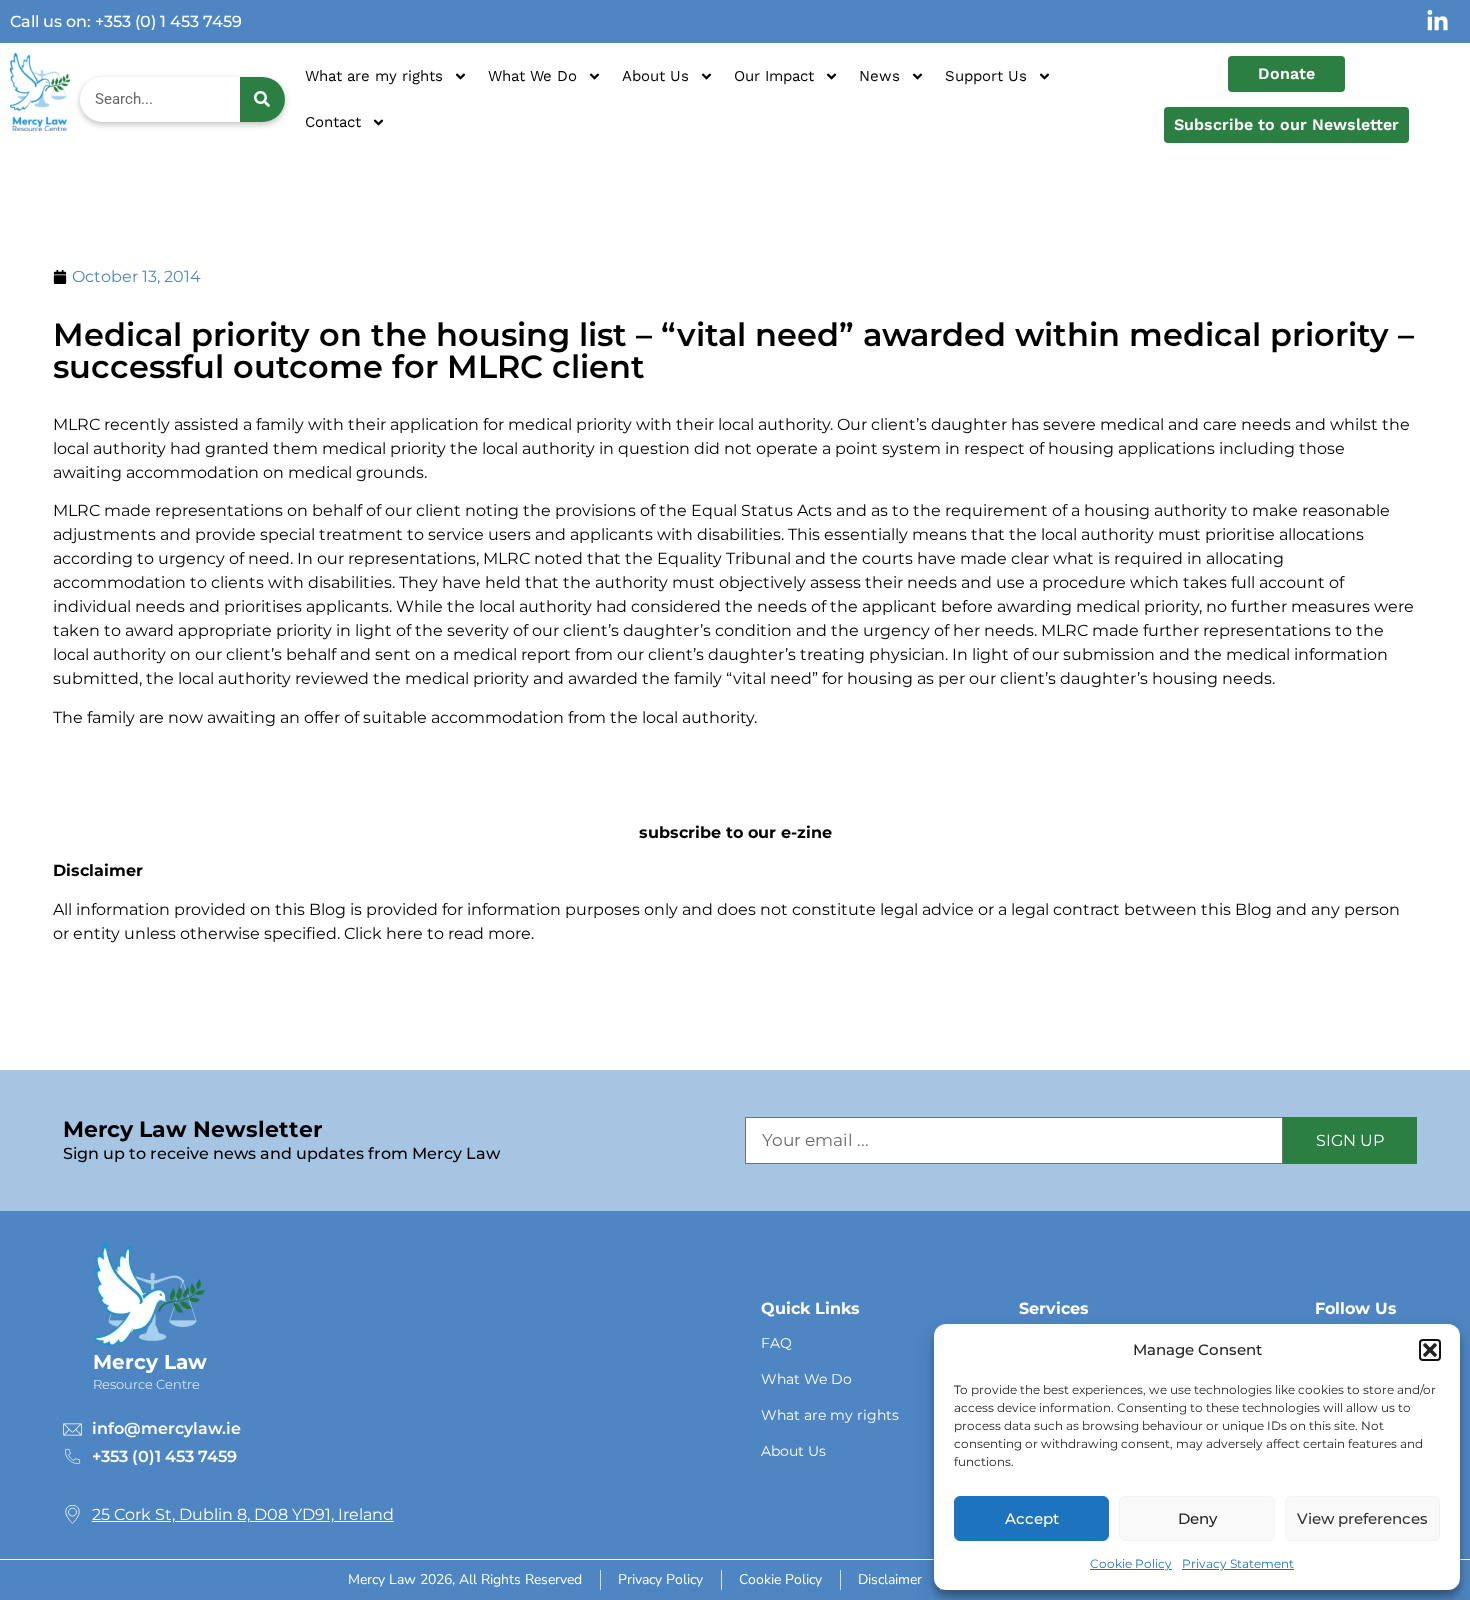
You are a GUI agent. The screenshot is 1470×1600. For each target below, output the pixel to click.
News (879, 76)
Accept (1032, 1518)
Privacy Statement (1238, 1563)
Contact (333, 122)
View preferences (1362, 1518)
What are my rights (374, 76)
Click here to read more (437, 933)
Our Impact (774, 76)
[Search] (262, 99)
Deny (1197, 1518)
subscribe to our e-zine (735, 832)
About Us (655, 76)
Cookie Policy (1131, 1563)
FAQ (776, 1343)
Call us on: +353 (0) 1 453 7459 (126, 21)
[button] (1430, 1350)
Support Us (986, 76)
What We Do (532, 76)
